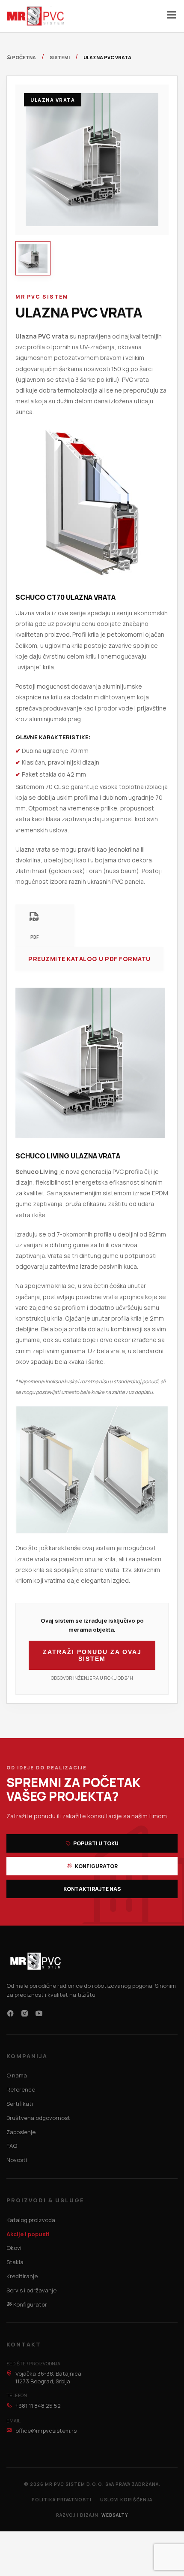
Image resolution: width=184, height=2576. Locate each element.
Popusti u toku (95, 1843)
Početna (24, 57)
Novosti (17, 2160)
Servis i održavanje (31, 2290)
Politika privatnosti (62, 2500)
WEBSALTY (115, 2515)
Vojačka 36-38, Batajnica (48, 2377)
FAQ (12, 2146)
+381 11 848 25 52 (37, 2406)
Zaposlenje (21, 2132)
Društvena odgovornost (38, 2118)
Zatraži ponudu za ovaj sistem (92, 1655)
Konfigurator (96, 1866)
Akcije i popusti (28, 2234)
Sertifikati (20, 2104)
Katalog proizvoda (31, 2220)
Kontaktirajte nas (92, 1889)
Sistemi (60, 57)
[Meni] (172, 16)
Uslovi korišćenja (126, 2500)
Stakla (15, 2262)
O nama (17, 2075)
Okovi (14, 2248)
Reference (21, 2089)
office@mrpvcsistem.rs (45, 2431)
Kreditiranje (22, 2276)
